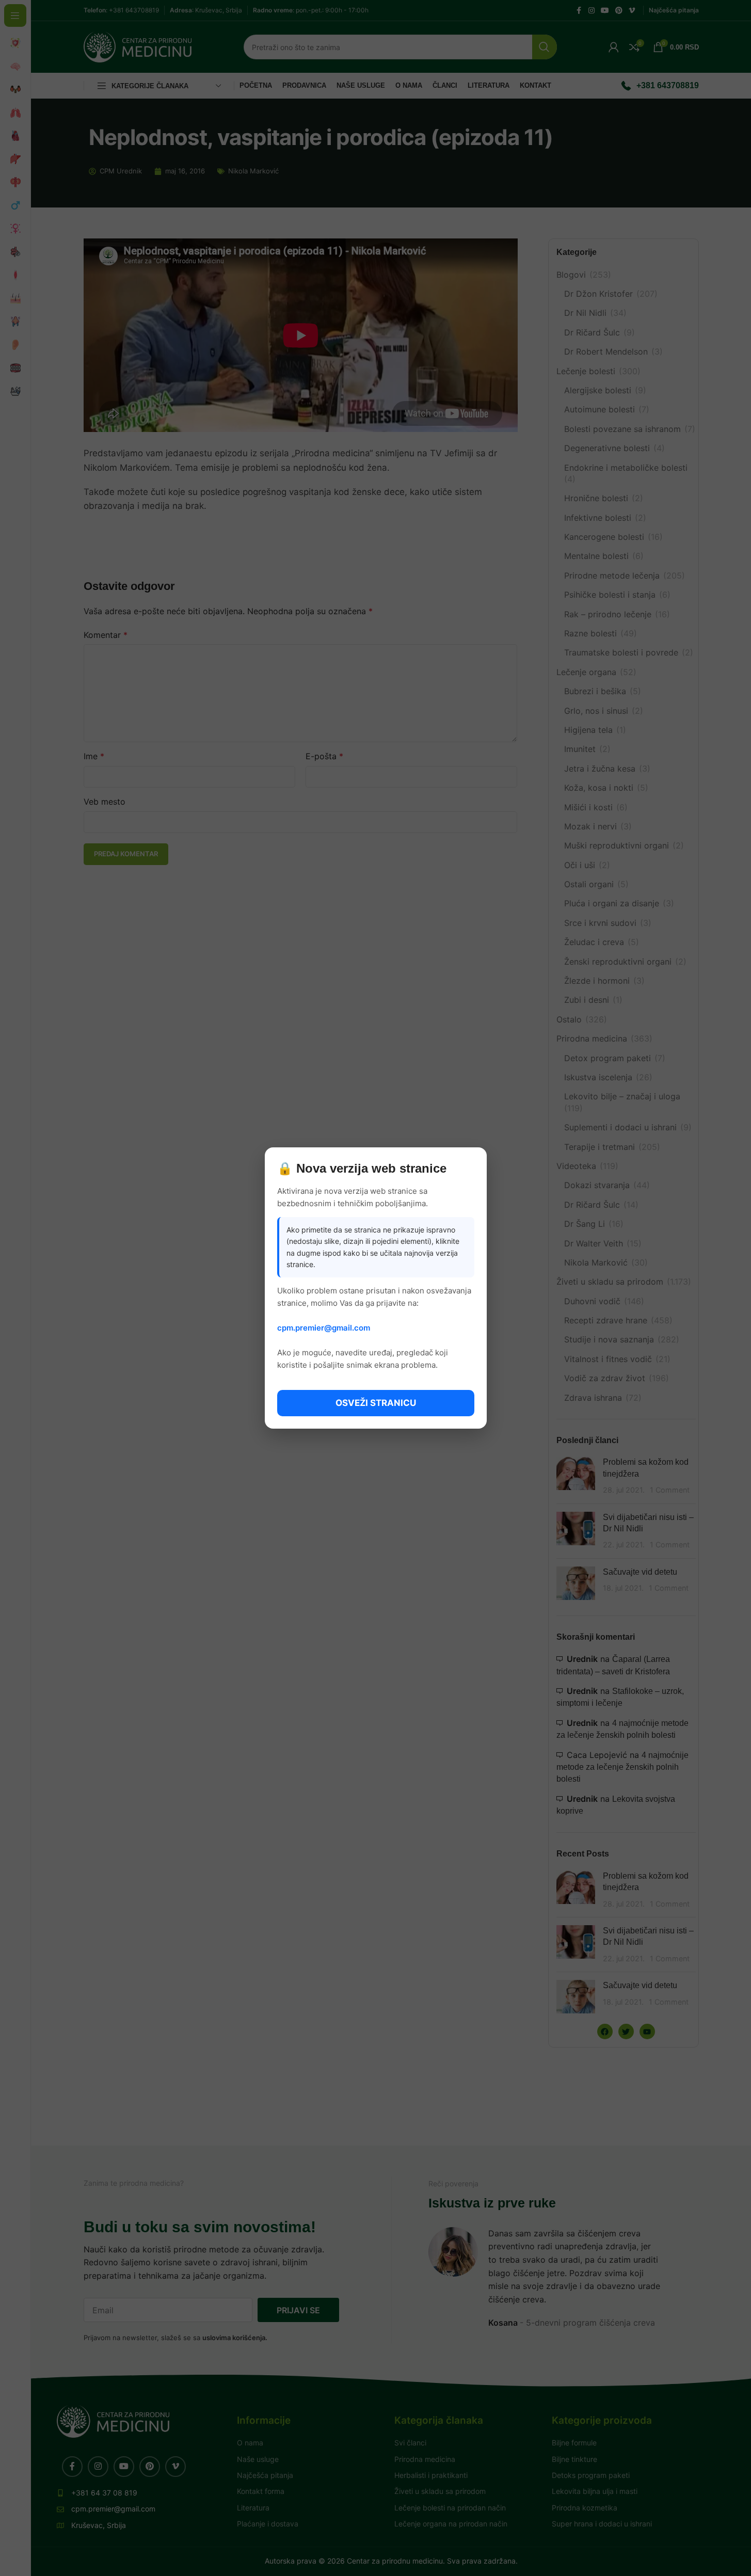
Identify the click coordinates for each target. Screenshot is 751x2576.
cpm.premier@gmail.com (324, 1328)
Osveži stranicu (376, 1403)
